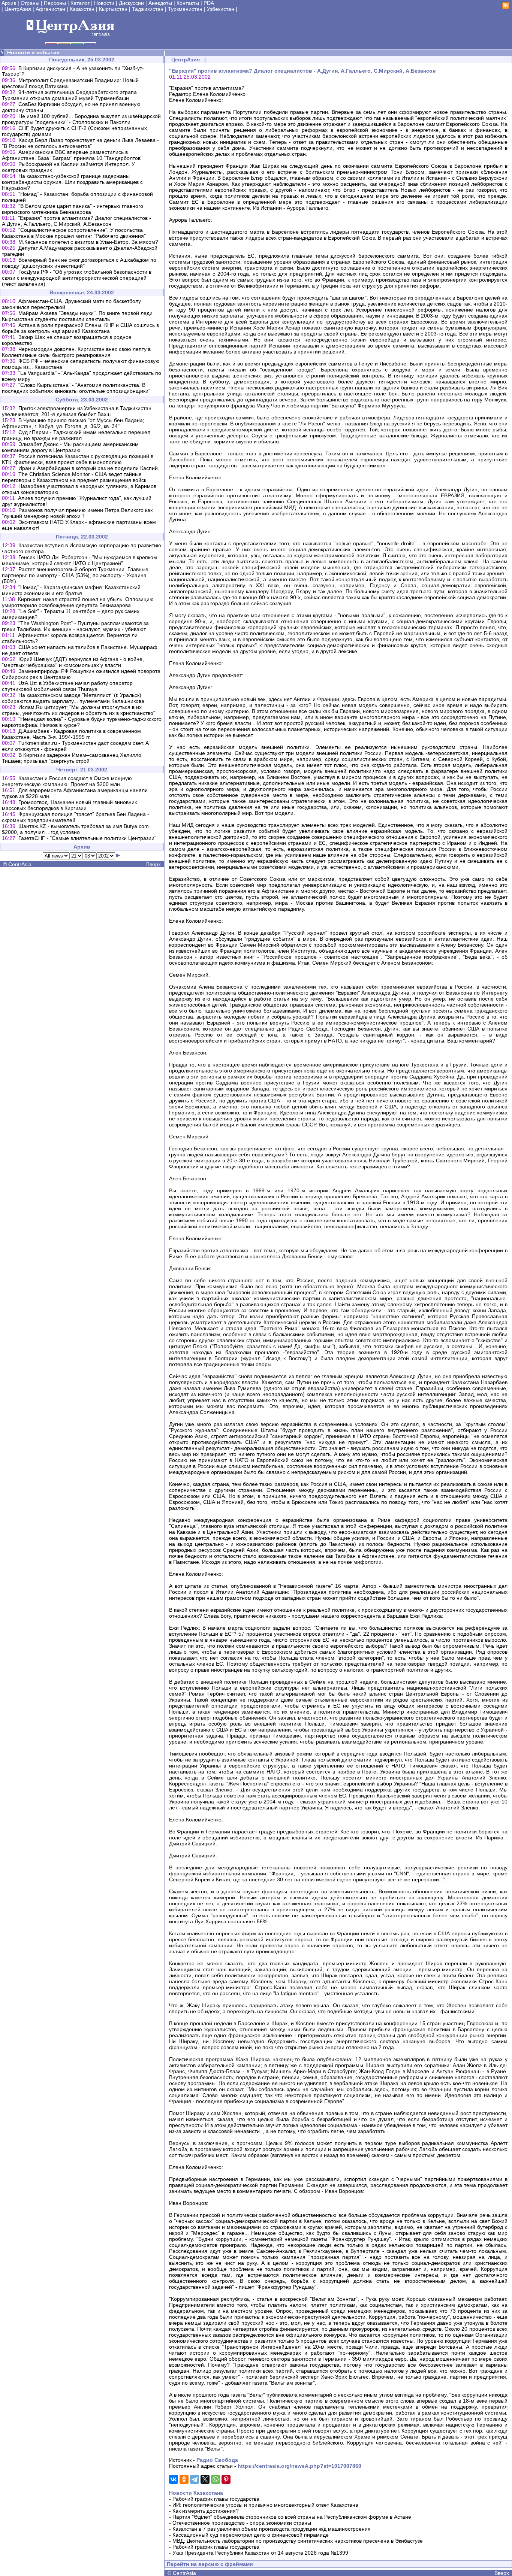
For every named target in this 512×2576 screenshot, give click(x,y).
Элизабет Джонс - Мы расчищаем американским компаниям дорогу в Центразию (70, 447)
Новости (104, 3)
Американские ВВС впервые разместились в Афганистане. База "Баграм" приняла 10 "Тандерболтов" (72, 155)
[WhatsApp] (216, 2479)
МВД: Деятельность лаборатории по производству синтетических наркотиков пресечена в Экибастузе (298, 2541)
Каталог (80, 3)
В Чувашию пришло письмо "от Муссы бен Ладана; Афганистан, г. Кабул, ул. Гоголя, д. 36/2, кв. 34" (73, 423)
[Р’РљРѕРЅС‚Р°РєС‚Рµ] (174, 2479)
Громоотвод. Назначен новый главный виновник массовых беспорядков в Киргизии (69, 805)
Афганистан (50, 9)
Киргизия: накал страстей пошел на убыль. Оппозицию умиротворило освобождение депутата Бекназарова (78, 602)
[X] (205, 2479)
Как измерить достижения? (206, 2511)
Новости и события (33, 52)
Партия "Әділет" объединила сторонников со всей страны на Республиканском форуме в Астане (292, 2517)
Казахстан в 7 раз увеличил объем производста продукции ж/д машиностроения (272, 2529)
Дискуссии (131, 3)
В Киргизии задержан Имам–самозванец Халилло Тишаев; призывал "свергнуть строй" (72, 758)
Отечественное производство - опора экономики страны (242, 2523)
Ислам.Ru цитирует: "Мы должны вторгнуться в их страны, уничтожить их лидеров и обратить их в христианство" (79, 710)
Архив (9, 3)
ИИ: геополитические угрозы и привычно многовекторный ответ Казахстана (265, 2505)
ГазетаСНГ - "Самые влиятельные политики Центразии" (87, 838)
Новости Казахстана (196, 2493)
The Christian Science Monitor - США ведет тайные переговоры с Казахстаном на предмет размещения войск (74, 477)
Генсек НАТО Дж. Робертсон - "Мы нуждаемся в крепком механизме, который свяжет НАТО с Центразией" (79, 560)
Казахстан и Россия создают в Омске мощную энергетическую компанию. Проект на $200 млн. (67, 781)
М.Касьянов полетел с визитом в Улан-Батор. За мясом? (88, 242)
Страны (30, 3)
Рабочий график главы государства (216, 2499)
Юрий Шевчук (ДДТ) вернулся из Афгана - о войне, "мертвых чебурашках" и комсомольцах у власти (73, 662)
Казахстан (82, 9)
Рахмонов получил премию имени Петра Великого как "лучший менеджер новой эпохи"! (77, 513)
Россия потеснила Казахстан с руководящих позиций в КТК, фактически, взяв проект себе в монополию (78, 459)
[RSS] (506, 7)
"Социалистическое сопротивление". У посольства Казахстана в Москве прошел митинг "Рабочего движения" (74, 233)
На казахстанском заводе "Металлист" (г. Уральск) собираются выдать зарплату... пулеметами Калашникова (73, 698)
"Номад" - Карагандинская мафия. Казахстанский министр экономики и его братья (71, 590)
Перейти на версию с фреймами (210, 2564)
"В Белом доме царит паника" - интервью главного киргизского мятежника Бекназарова (73, 209)
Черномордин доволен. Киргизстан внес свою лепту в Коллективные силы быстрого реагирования (76, 352)
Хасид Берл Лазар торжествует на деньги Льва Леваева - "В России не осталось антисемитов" (80, 143)
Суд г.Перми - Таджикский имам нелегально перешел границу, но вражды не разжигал (76, 435)
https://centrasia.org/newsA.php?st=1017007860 (299, 2466)
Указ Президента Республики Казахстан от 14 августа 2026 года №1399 (260, 2553)
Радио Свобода (217, 2460)
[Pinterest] (226, 2479)
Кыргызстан (113, 9)
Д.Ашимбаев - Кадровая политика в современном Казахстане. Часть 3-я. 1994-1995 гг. (71, 734)
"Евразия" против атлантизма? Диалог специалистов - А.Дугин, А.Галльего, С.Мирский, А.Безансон (76, 221)
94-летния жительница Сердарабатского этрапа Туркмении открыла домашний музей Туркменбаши (69, 95)
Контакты (188, 3)
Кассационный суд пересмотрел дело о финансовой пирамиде (251, 2535)
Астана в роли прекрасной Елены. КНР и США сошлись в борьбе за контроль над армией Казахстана (80, 328)
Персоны (55, 3)
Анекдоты (160, 3)
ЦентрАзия (18, 9)
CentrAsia (20, 864)
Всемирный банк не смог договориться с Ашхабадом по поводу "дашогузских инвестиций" (79, 263)
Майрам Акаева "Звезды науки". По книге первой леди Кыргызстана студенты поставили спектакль (77, 316)
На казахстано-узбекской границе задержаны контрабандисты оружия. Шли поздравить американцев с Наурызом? (72, 182)
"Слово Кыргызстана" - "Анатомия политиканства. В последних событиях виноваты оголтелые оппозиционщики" (76, 388)
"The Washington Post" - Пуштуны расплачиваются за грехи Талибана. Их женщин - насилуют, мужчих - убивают (75, 626)
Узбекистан (221, 9)
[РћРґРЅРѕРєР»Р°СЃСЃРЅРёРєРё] (184, 2479)
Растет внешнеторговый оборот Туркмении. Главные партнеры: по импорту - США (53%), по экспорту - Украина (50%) (75, 575)
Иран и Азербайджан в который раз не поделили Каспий (88, 468)
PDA (209, 3)
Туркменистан (185, 9)
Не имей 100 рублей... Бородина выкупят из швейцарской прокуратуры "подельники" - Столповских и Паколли (81, 119)
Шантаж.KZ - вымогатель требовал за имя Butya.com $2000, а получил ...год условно (75, 829)
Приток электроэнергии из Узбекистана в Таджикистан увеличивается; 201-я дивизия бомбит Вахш (77, 411)
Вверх (153, 864)
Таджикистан (148, 9)
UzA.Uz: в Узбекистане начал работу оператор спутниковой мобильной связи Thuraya (67, 686)
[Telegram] (195, 2479)
